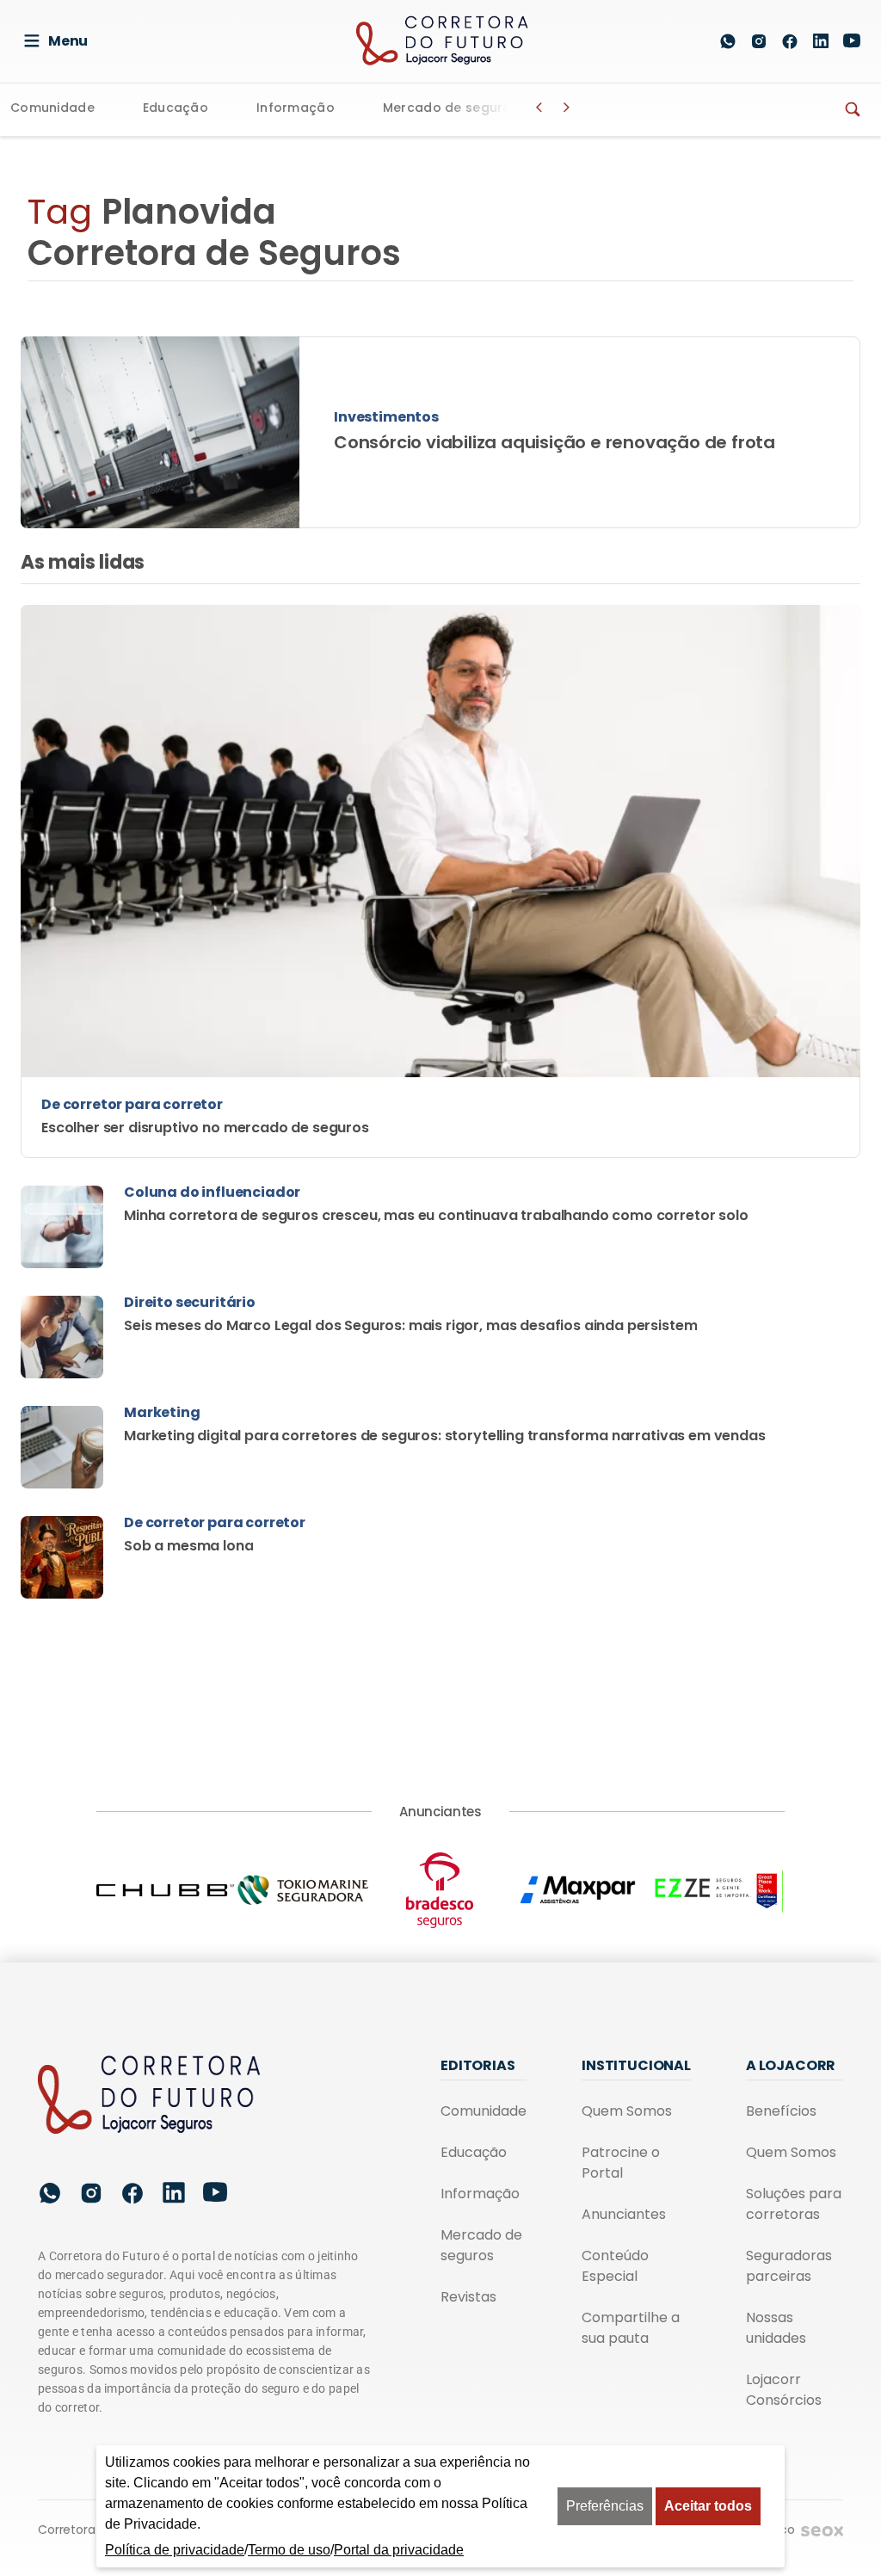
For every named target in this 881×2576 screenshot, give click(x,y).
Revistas (468, 2297)
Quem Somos (627, 2111)
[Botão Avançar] (567, 108)
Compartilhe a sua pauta (631, 2328)
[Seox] (822, 2531)
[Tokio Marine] (303, 1890)
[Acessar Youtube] (852, 41)
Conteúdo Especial (615, 2266)
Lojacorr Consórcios (784, 2390)
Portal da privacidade (399, 2550)
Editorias (478, 2065)
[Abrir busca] (687, 41)
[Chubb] (165, 1890)
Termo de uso (289, 2550)
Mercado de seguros (451, 109)
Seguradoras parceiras (789, 2266)
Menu (68, 41)
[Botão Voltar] (539, 108)
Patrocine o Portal (621, 2163)
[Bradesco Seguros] (440, 1890)
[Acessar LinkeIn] (821, 41)
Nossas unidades (776, 2328)
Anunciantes (624, 2214)
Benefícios (781, 2111)
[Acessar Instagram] (759, 41)
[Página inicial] (150, 2096)
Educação (176, 109)
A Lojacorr (791, 2065)
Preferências (605, 2506)
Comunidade (52, 109)
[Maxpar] (578, 1890)
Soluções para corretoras (794, 2204)
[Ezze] (716, 1890)
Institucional (636, 2065)
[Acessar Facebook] (790, 41)
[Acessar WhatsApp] (728, 41)
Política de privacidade (175, 2550)
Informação (296, 109)
